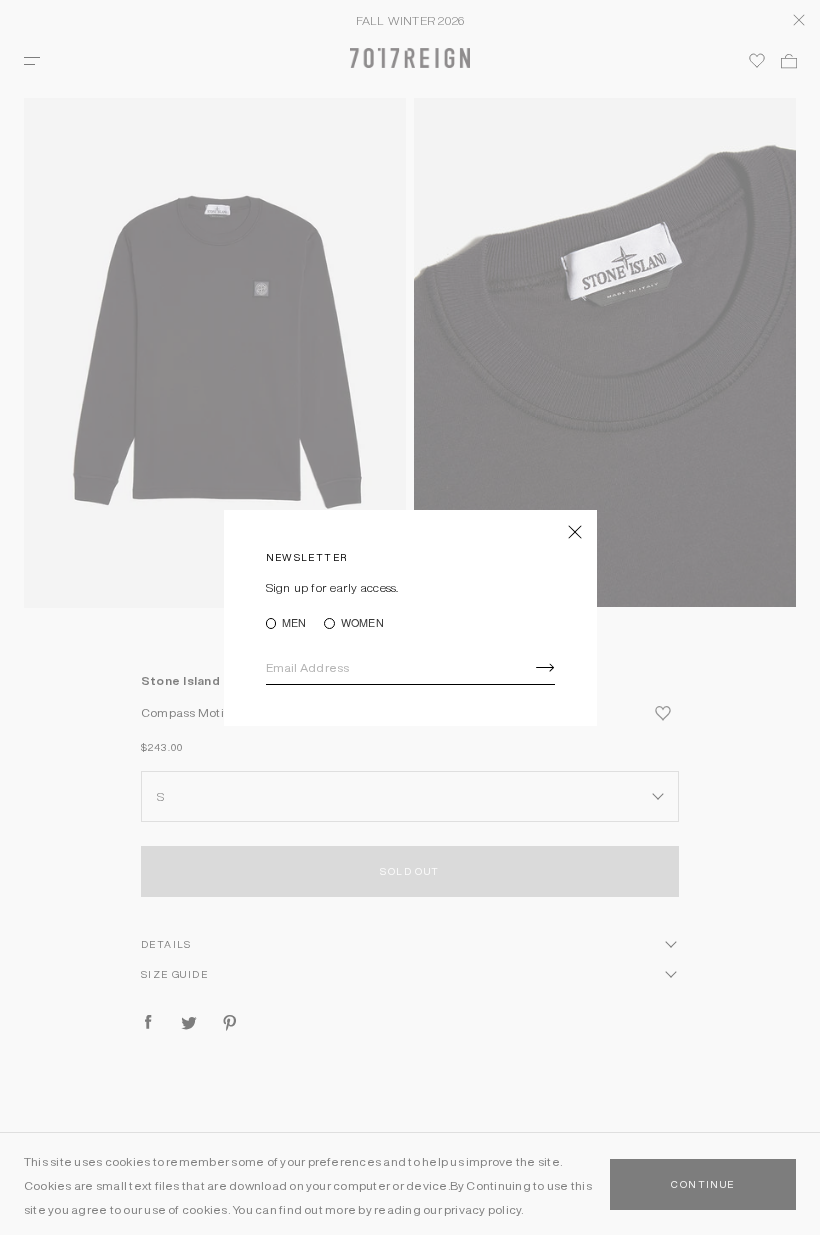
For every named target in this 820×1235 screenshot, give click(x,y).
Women (362, 623)
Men (294, 623)
